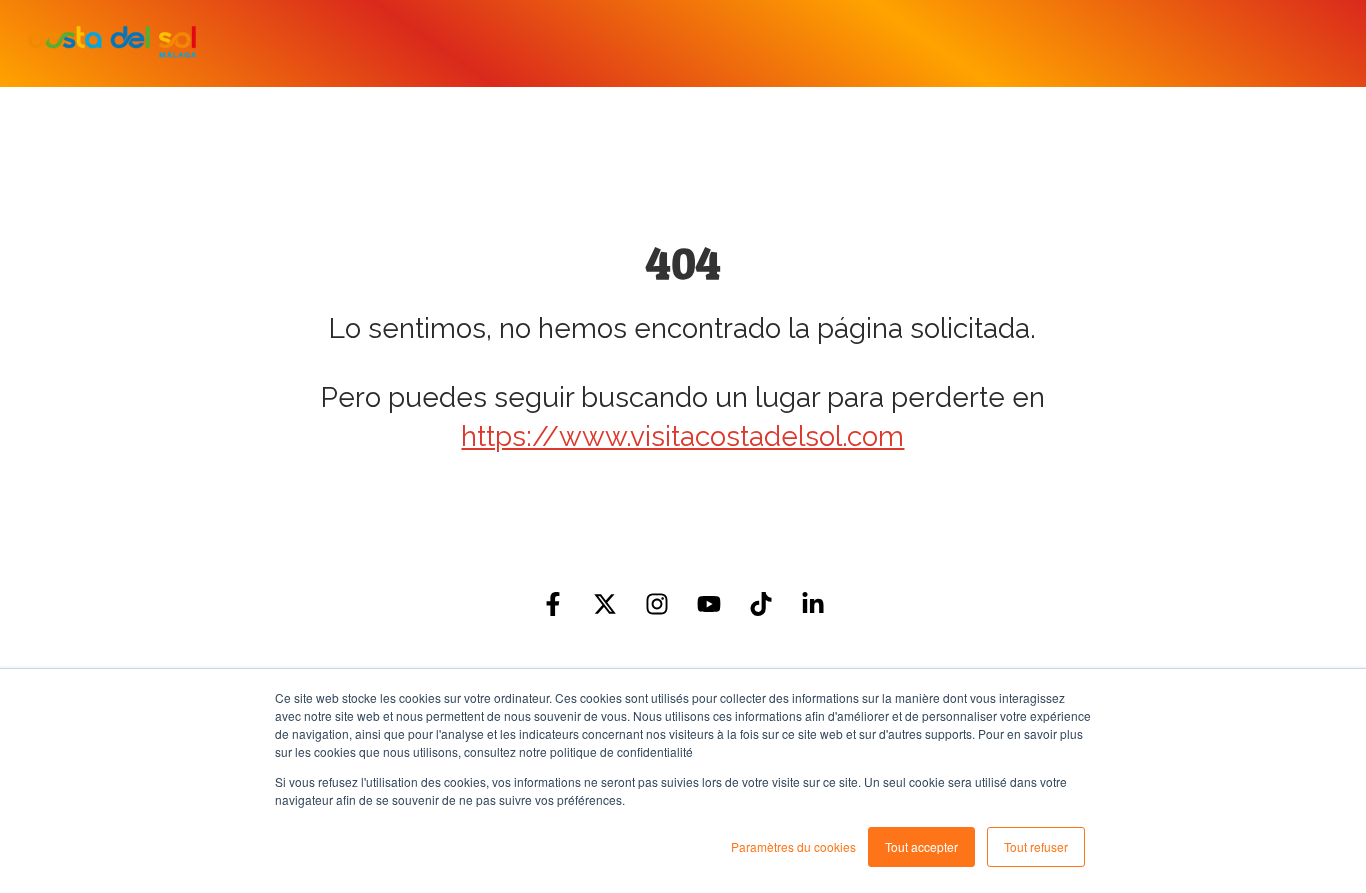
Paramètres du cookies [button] (793, 846)
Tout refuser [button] (1036, 846)
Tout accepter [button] (921, 846)
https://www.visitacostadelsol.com (682, 436)
